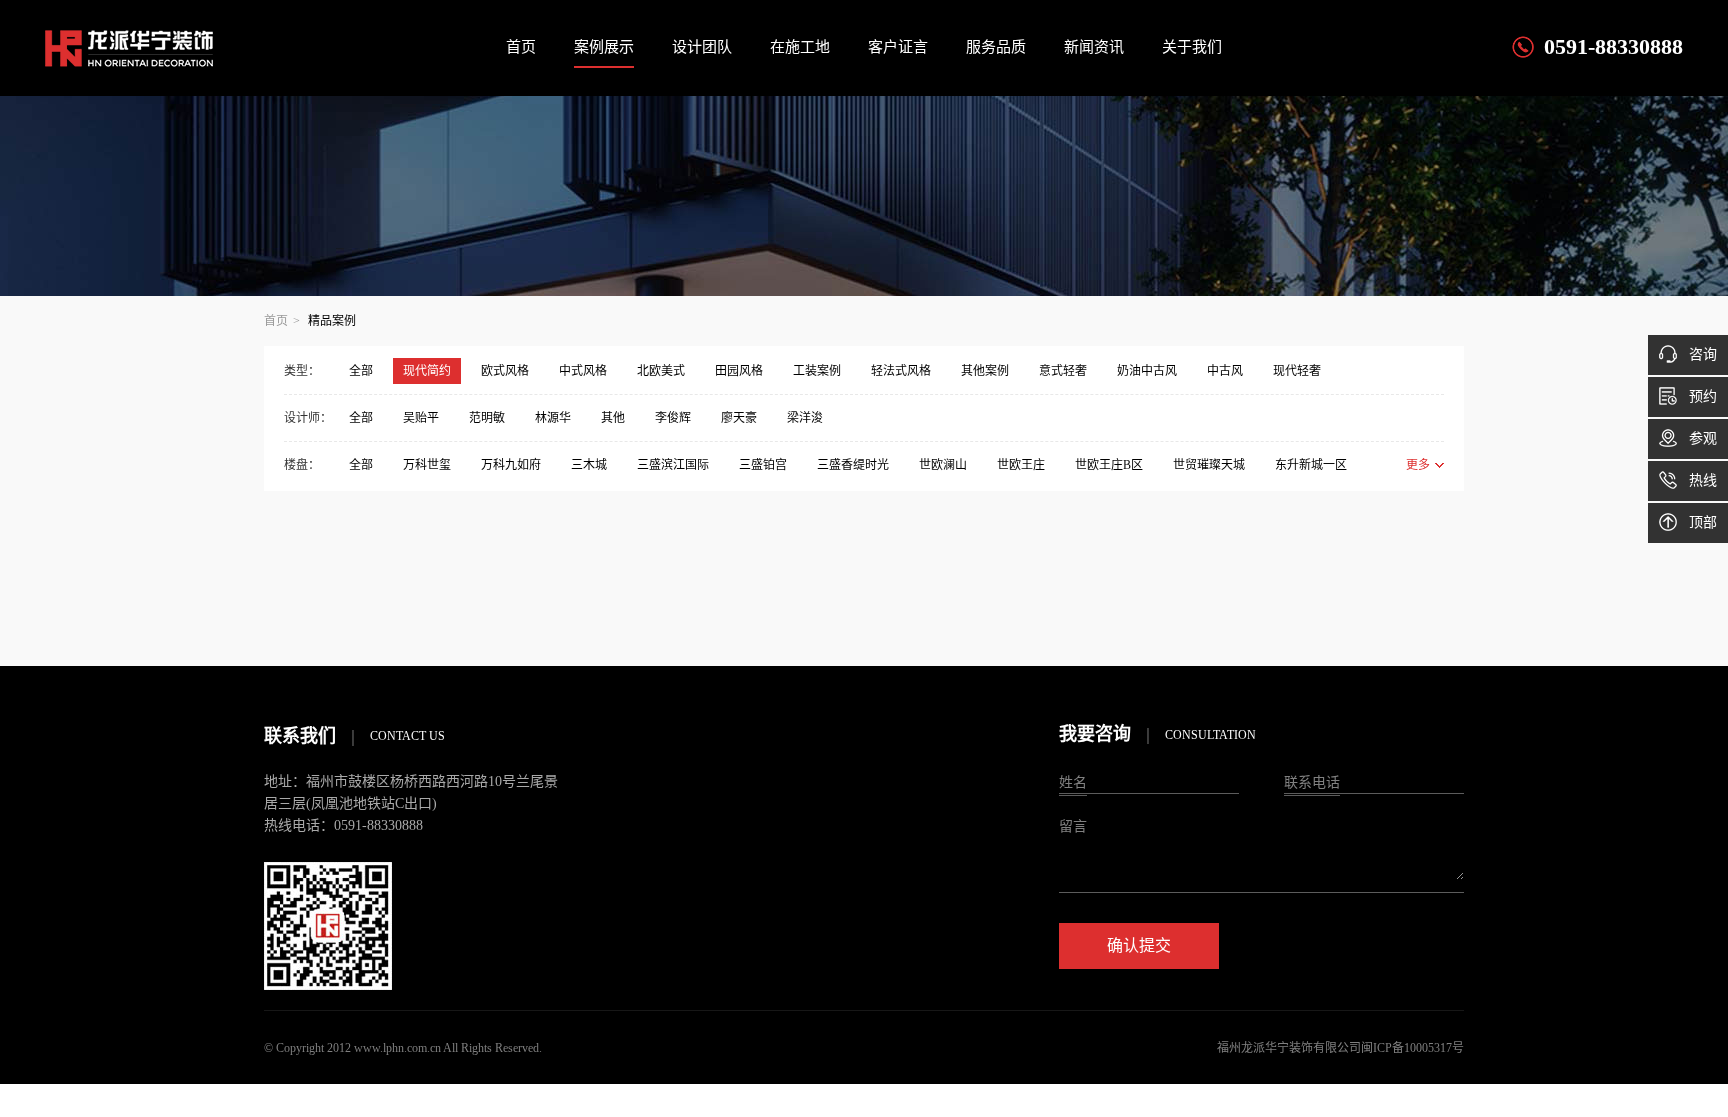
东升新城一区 (1311, 465)
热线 (1703, 480)
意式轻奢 (1063, 371)
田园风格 (739, 371)
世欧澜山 (943, 465)
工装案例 (817, 371)
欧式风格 (505, 371)
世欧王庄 (1021, 465)
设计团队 (702, 47)
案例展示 (604, 47)
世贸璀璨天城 (1209, 465)
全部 (361, 371)
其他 (613, 418)
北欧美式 (661, 371)
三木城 (589, 465)
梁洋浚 (805, 418)
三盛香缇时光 (853, 465)
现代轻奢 (1297, 371)
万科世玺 (427, 465)
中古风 (1225, 371)
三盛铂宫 (763, 465)
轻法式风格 (901, 371)
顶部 (1703, 522)
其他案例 (985, 371)
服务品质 (996, 47)
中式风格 (583, 371)
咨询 (1703, 354)
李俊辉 (673, 418)
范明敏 (487, 418)
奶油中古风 (1147, 371)
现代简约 (427, 371)
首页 (521, 47)
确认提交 (1139, 945)
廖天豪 (739, 418)
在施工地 (800, 47)
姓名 (1073, 782)
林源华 (553, 418)
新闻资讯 (1094, 47)
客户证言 (898, 47)
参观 (1703, 438)
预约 (1703, 396)
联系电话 (1312, 782)
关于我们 (1192, 47)
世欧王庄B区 (1109, 465)
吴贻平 (421, 418)
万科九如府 (511, 465)
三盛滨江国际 (673, 465)
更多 (1418, 465)
